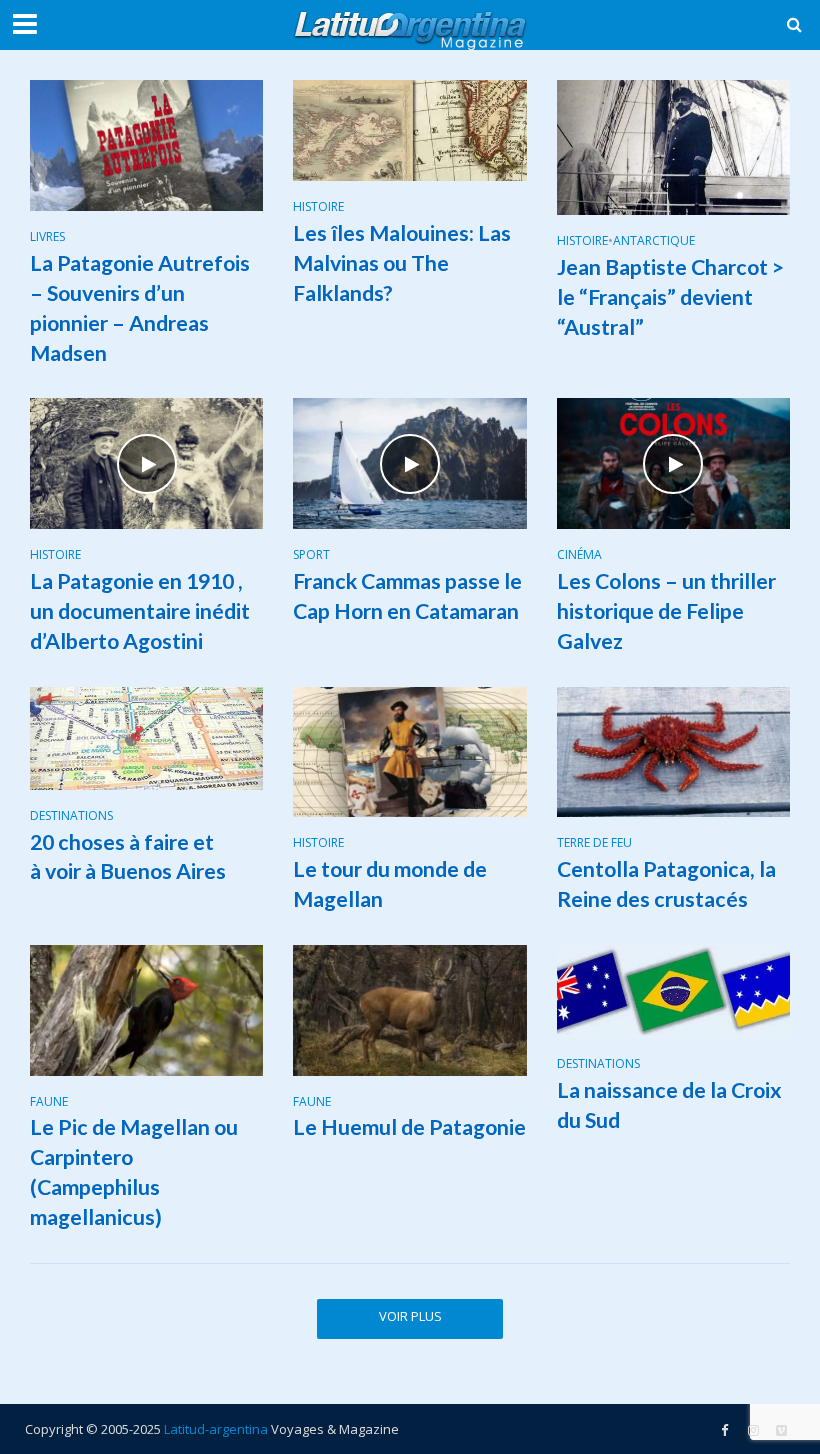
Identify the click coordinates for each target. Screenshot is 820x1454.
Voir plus (410, 1316)
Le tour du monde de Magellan (390, 884)
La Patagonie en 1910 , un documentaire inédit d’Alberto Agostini (140, 611)
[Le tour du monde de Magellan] (409, 750)
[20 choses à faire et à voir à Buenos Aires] (146, 736)
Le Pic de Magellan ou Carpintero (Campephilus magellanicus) (134, 1172)
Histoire (318, 207)
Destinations (71, 816)
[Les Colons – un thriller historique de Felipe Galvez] (673, 462)
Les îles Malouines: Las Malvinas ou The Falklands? (402, 263)
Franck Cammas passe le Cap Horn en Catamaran (407, 596)
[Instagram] (781, 1430)
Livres (47, 237)
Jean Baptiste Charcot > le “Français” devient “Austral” (670, 297)
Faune (49, 1102)
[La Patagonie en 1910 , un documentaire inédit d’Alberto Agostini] (146, 462)
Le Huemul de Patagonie (409, 1127)
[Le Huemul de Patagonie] (409, 1009)
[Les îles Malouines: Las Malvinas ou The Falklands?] (409, 129)
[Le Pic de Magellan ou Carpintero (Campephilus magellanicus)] (146, 1009)
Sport (311, 555)
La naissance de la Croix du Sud (669, 1105)
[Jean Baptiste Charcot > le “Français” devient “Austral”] (673, 146)
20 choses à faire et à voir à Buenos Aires (128, 857)
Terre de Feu (594, 843)
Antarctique (654, 241)
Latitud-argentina (216, 1429)
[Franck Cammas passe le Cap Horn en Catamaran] (409, 462)
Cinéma (579, 555)
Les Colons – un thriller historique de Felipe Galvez (666, 611)
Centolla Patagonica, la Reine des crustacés (666, 884)
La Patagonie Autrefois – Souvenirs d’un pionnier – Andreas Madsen (140, 308)
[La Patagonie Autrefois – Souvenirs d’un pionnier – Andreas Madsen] (146, 144)
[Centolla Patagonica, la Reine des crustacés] (673, 750)
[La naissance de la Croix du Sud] (673, 990)
